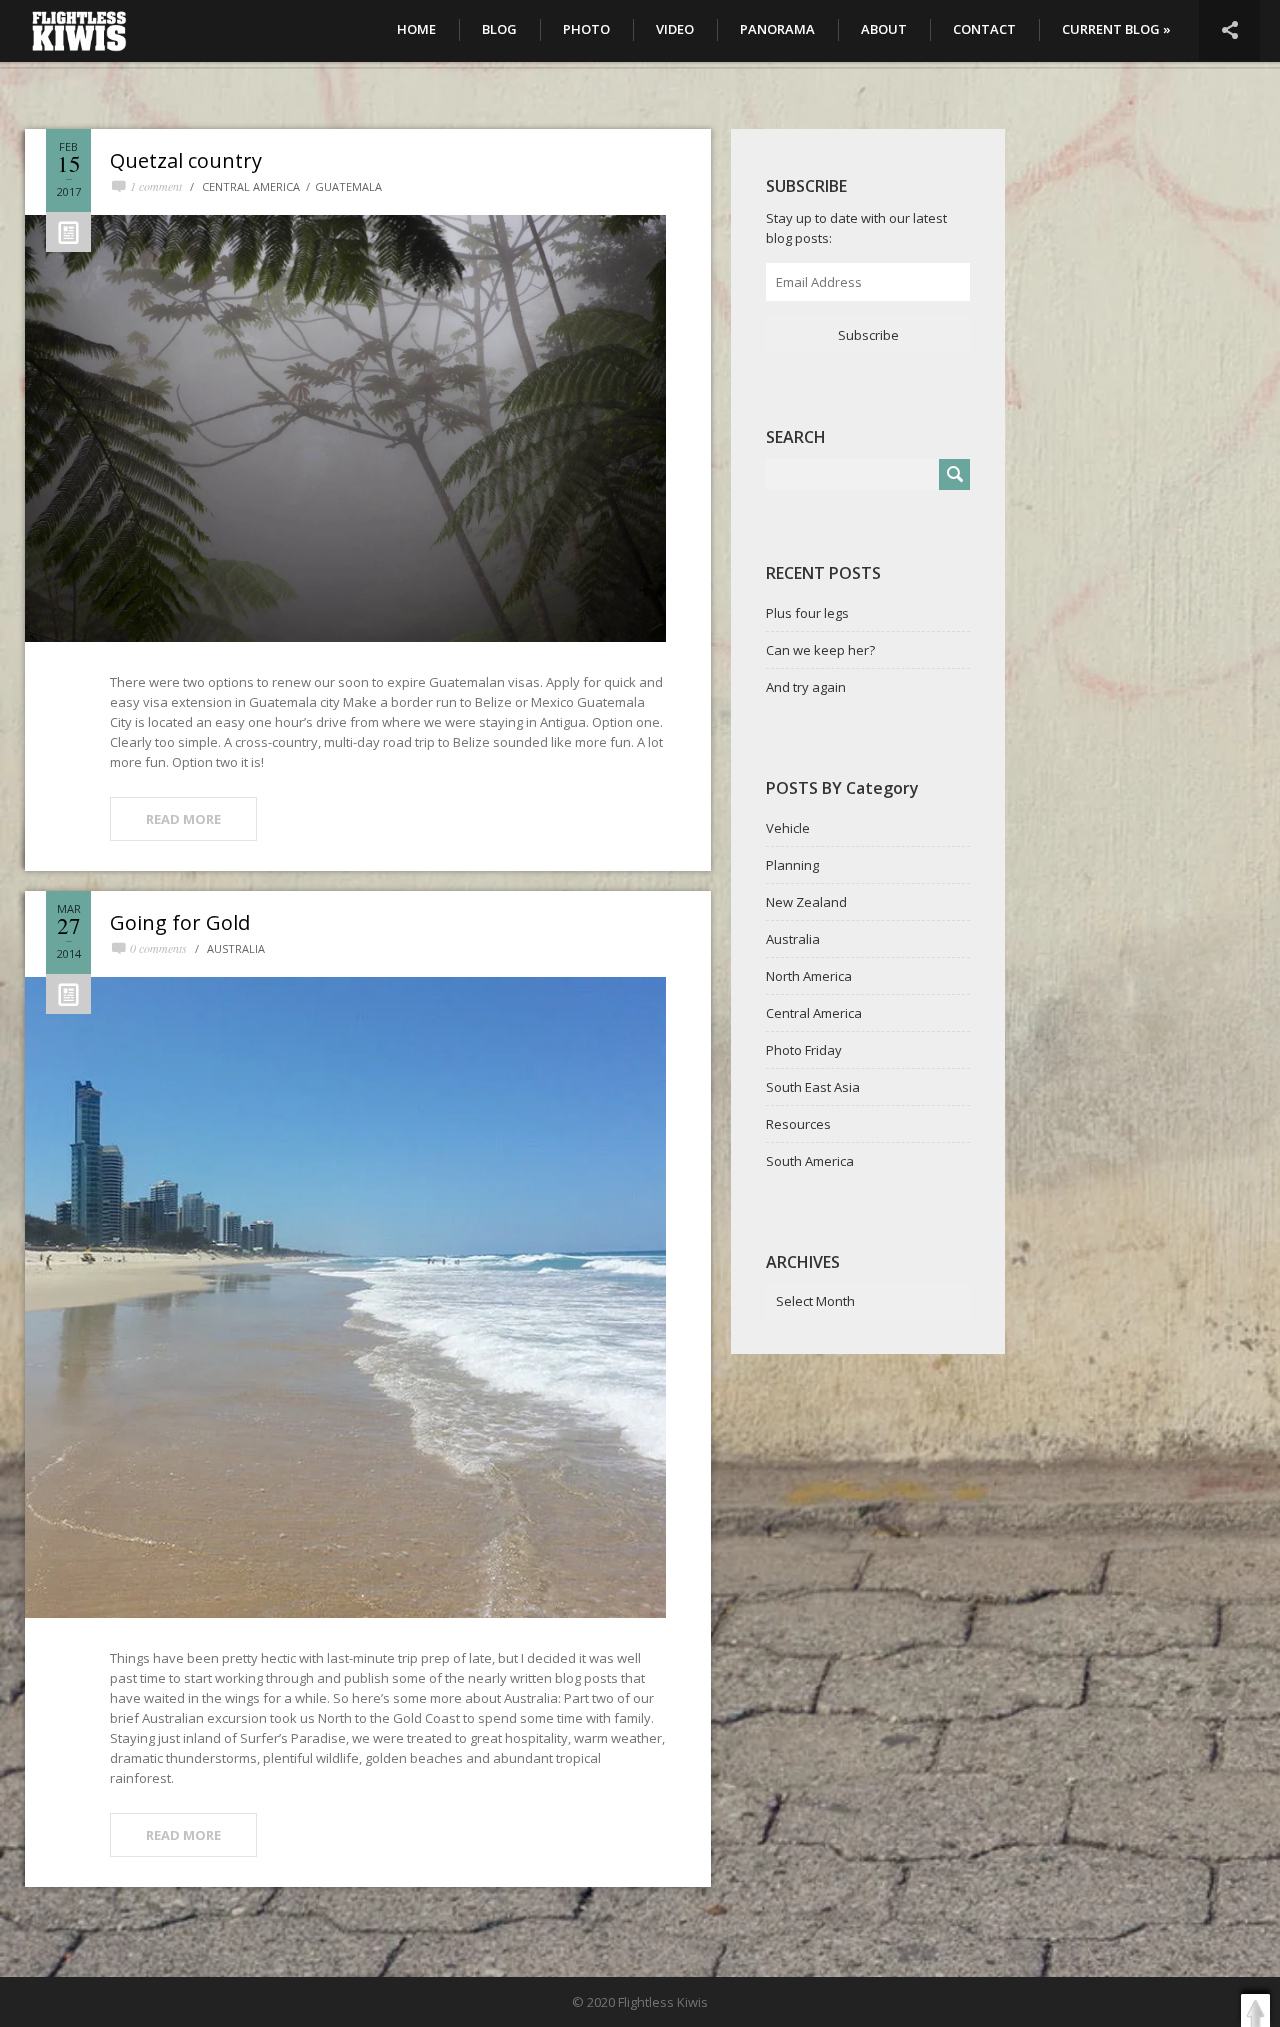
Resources (798, 1124)
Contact (984, 29)
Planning (792, 865)
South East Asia (813, 1087)
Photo (586, 29)
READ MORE (183, 819)
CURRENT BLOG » (1116, 29)
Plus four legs (807, 613)
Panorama (777, 29)
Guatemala (348, 186)
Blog (499, 29)
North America (809, 976)
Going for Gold (180, 922)
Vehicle (788, 828)
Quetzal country (186, 160)
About (884, 29)
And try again (806, 687)
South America (810, 1161)
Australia (236, 948)
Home (416, 29)
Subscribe (868, 335)
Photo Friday (804, 1050)
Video (675, 29)
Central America (251, 186)
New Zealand (806, 902)
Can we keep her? (820, 650)
